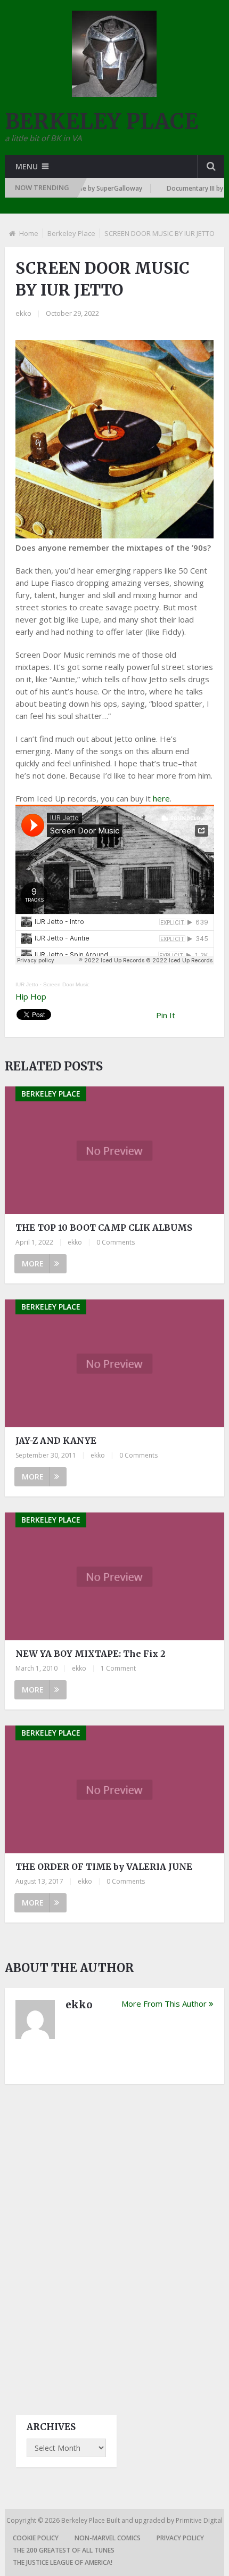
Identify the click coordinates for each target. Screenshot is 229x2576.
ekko (23, 313)
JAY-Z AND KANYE (56, 1441)
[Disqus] (115, 2240)
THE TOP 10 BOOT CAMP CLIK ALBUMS (104, 1228)
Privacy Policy (180, 2538)
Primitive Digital (199, 2520)
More (33, 1264)
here (161, 798)
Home (29, 233)
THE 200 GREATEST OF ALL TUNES (64, 2550)
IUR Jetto (27, 984)
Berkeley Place (71, 233)
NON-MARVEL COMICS (108, 2538)
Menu (27, 166)
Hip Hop (31, 996)
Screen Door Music (66, 984)
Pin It (166, 1015)
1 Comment (118, 1668)
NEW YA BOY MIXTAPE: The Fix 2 (91, 1654)
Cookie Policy (36, 2538)
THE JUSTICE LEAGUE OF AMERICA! (63, 2562)
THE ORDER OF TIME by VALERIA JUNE (104, 1867)
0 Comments (116, 1242)
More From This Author (164, 2003)
